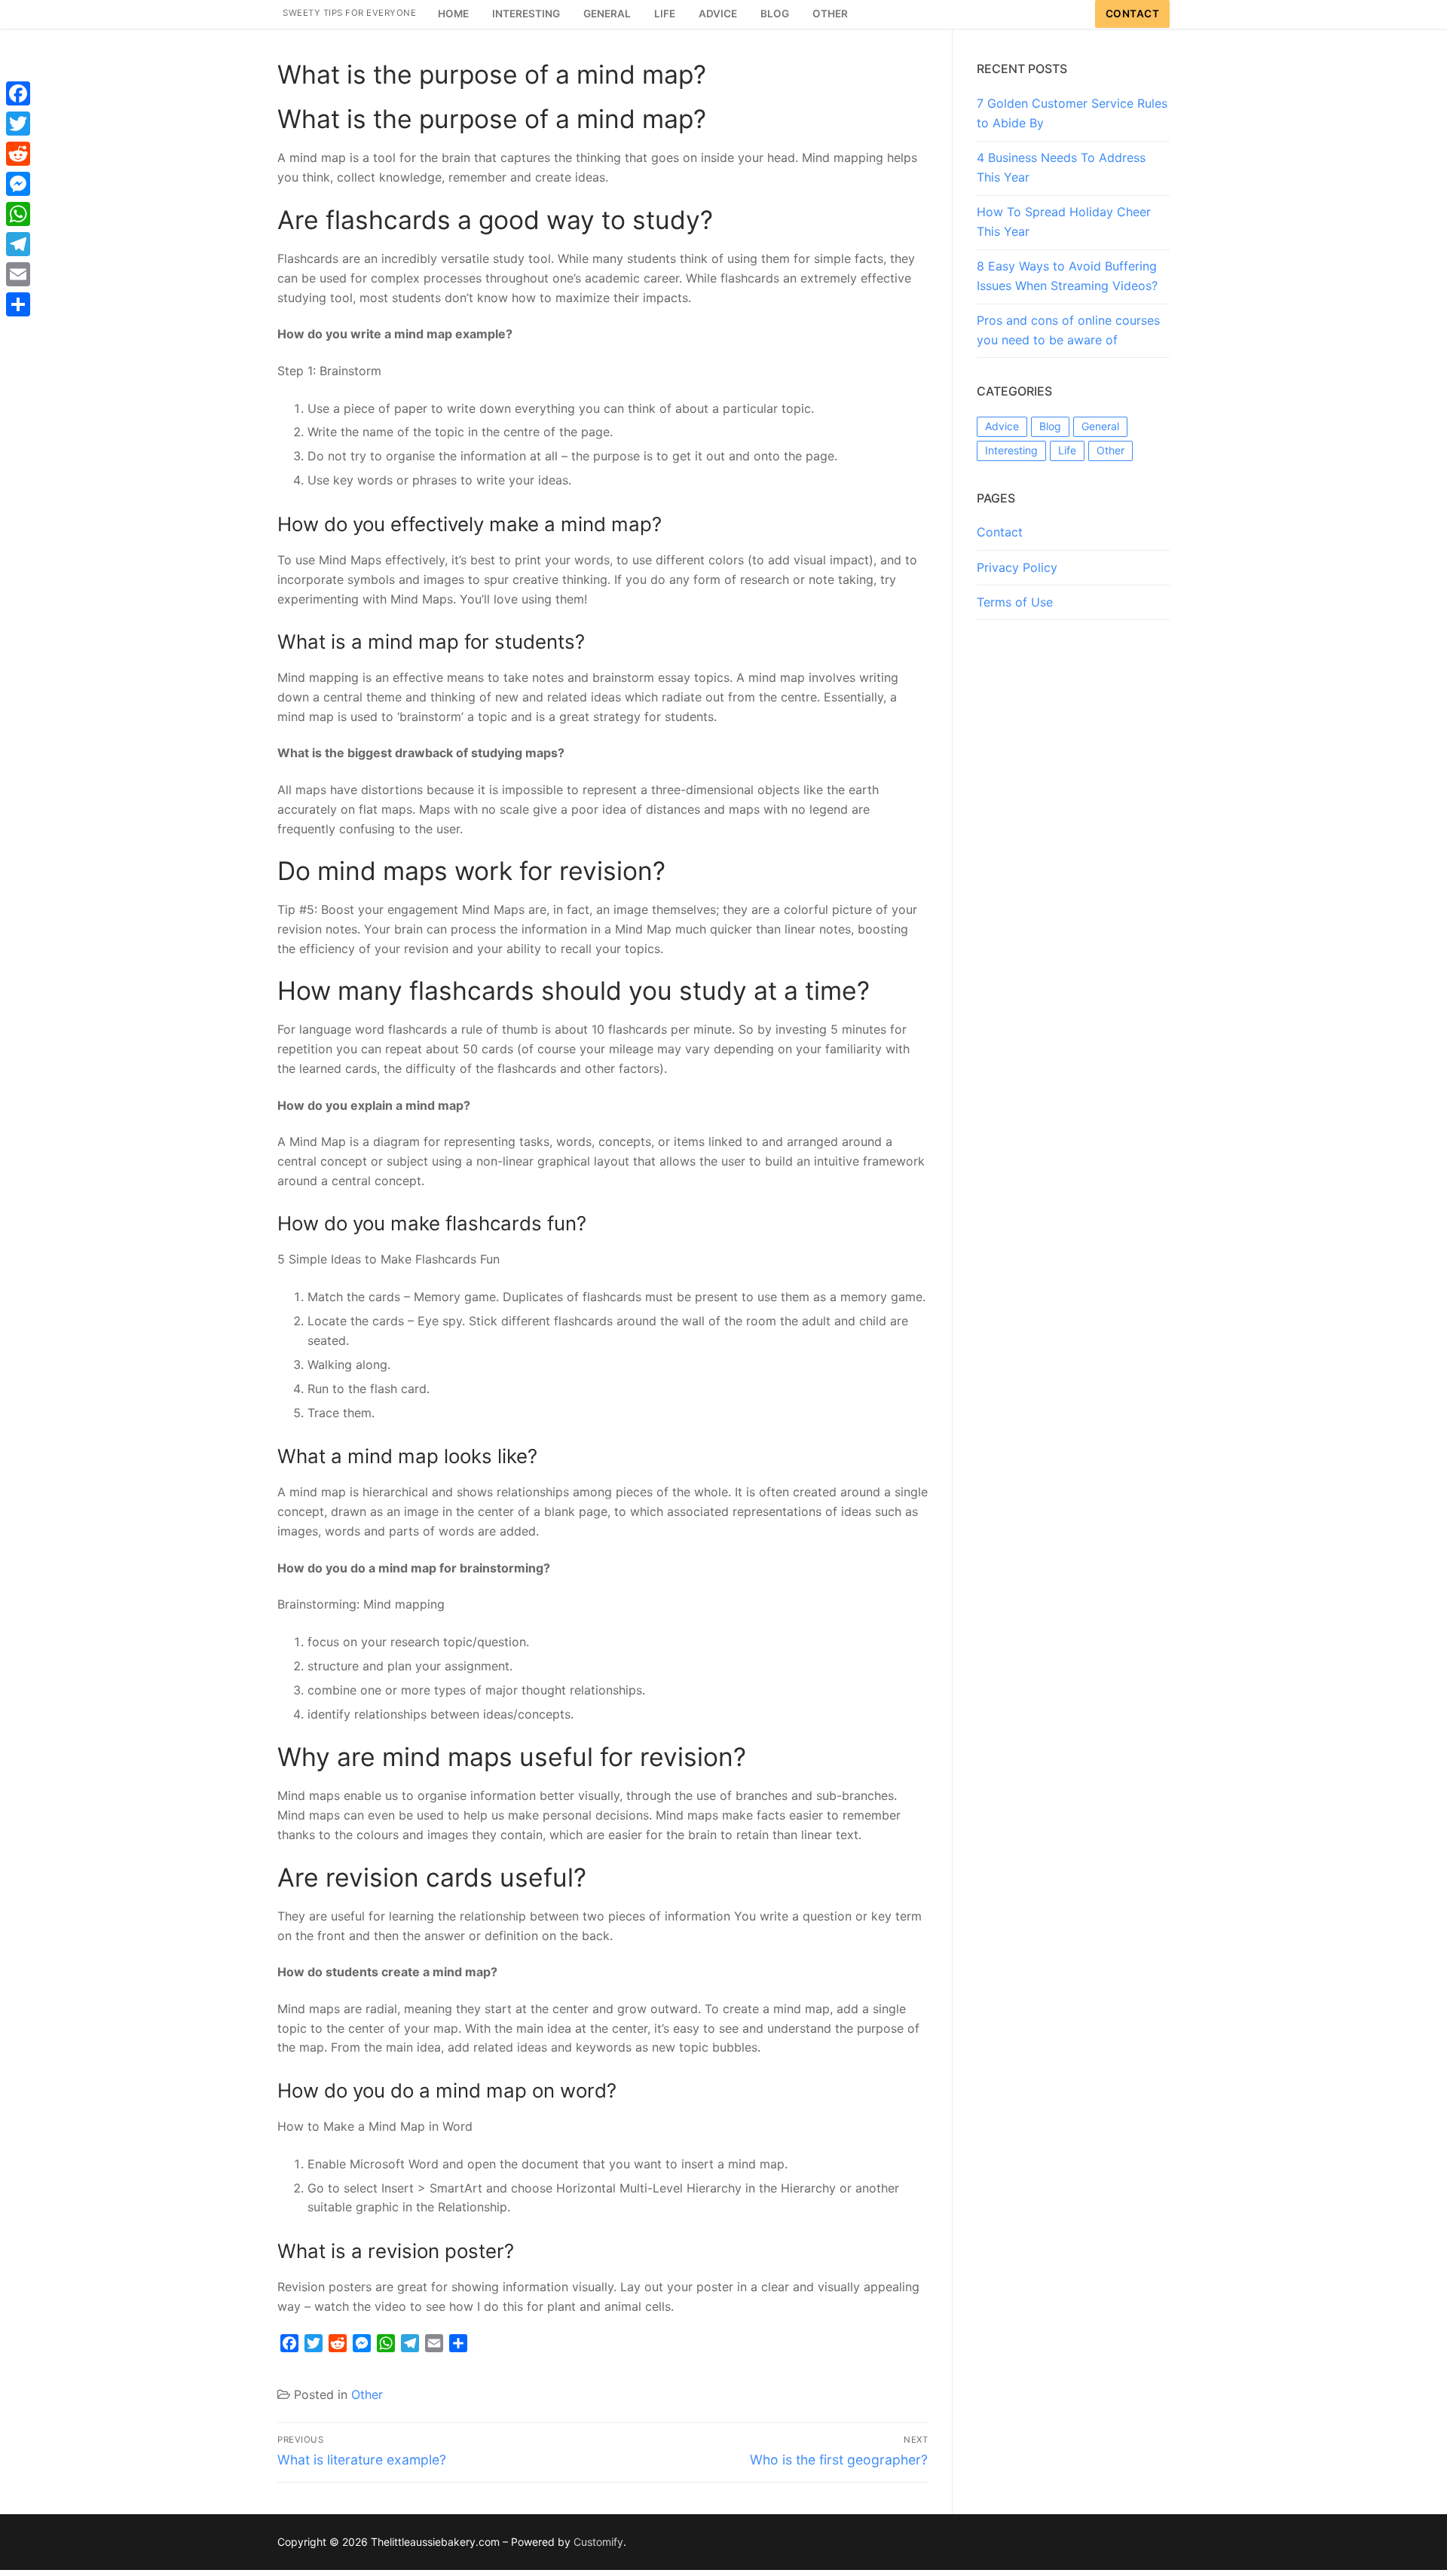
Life (1067, 450)
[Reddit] (18, 154)
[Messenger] (18, 184)
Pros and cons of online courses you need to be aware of (1068, 330)
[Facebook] (18, 93)
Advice (1002, 426)
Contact (1133, 14)
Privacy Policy (1017, 567)
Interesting (1011, 450)
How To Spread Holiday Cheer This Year (1064, 222)
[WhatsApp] (18, 214)
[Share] (18, 304)
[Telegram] (18, 244)
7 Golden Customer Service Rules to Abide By (1072, 113)
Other (367, 2394)
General (1100, 426)
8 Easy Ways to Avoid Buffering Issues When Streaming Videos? (1067, 276)
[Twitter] (18, 124)
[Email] (18, 274)
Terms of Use (1015, 602)
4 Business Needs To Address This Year (1061, 167)
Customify (598, 2542)
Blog (1050, 426)
